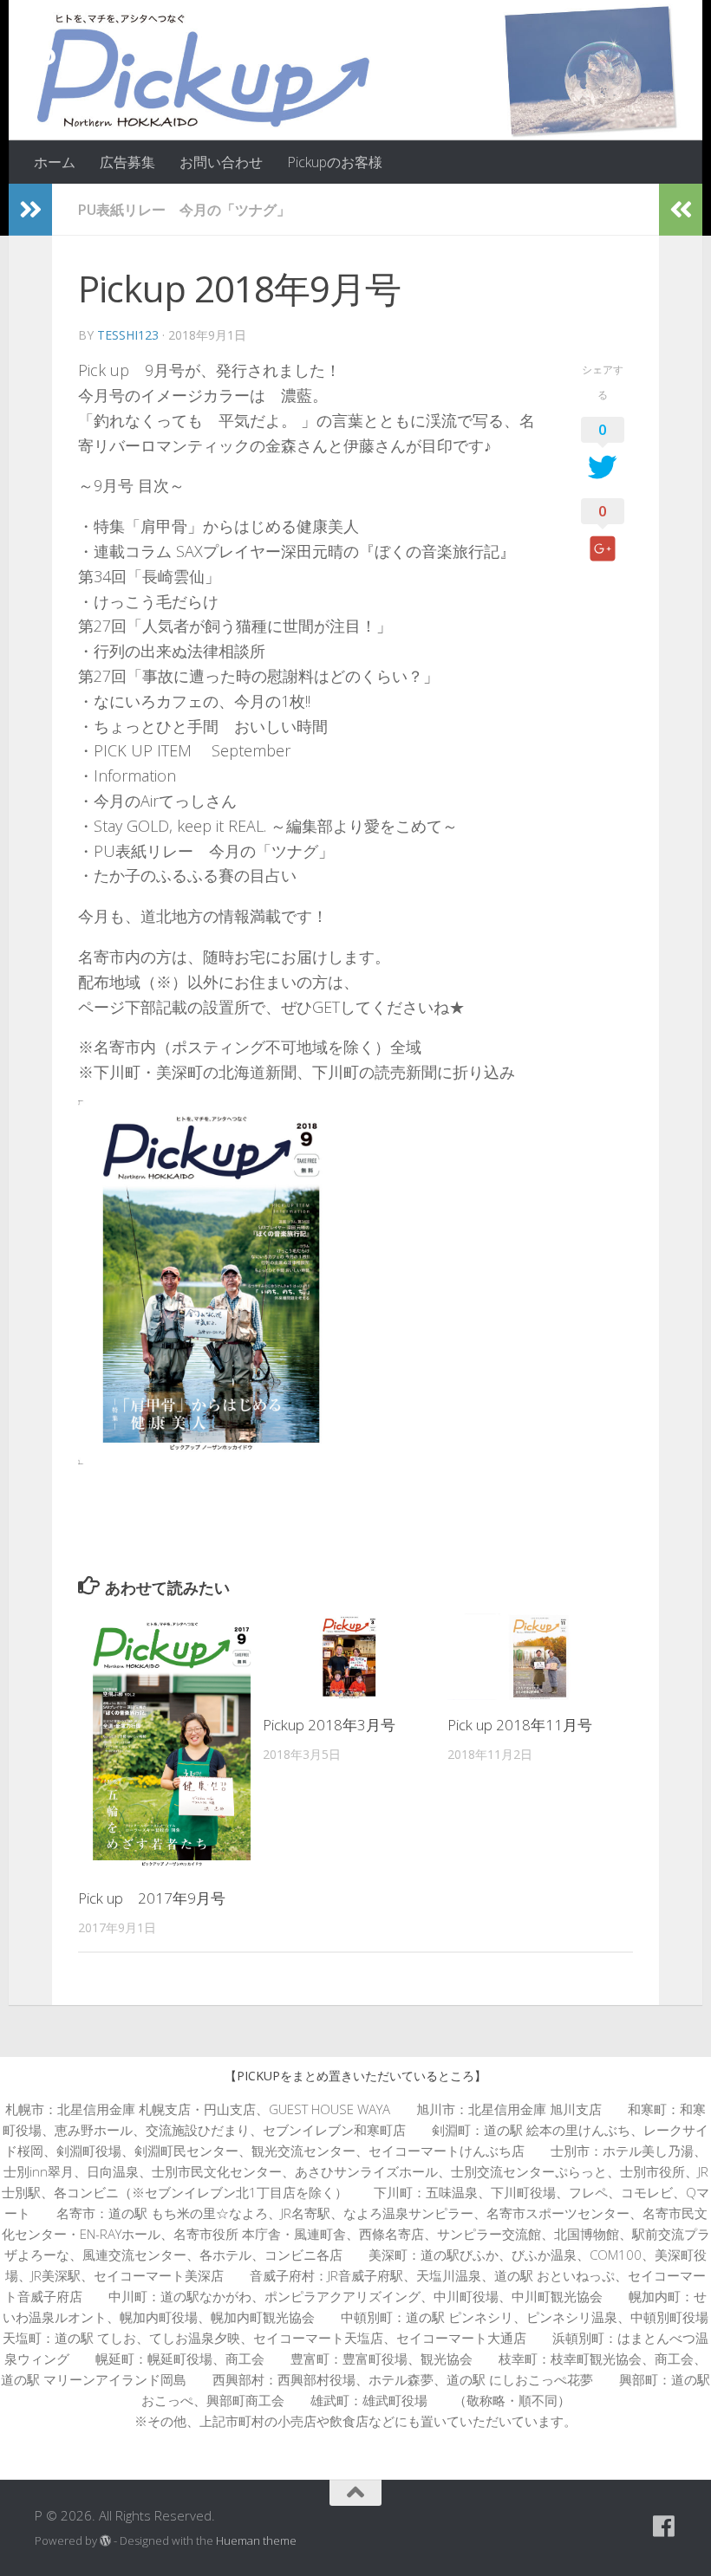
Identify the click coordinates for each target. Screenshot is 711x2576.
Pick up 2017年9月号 (152, 1898)
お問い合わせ (221, 162)
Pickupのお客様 (335, 162)
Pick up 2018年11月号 (520, 1725)
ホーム (55, 162)
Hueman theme (256, 2540)
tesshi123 (128, 335)
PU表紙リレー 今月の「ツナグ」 (184, 210)
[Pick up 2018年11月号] (539, 1657)
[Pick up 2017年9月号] (170, 1743)
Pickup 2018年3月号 (329, 1725)
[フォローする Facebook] (664, 2527)
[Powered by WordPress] (105, 2541)
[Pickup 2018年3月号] (355, 1657)
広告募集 (127, 162)
